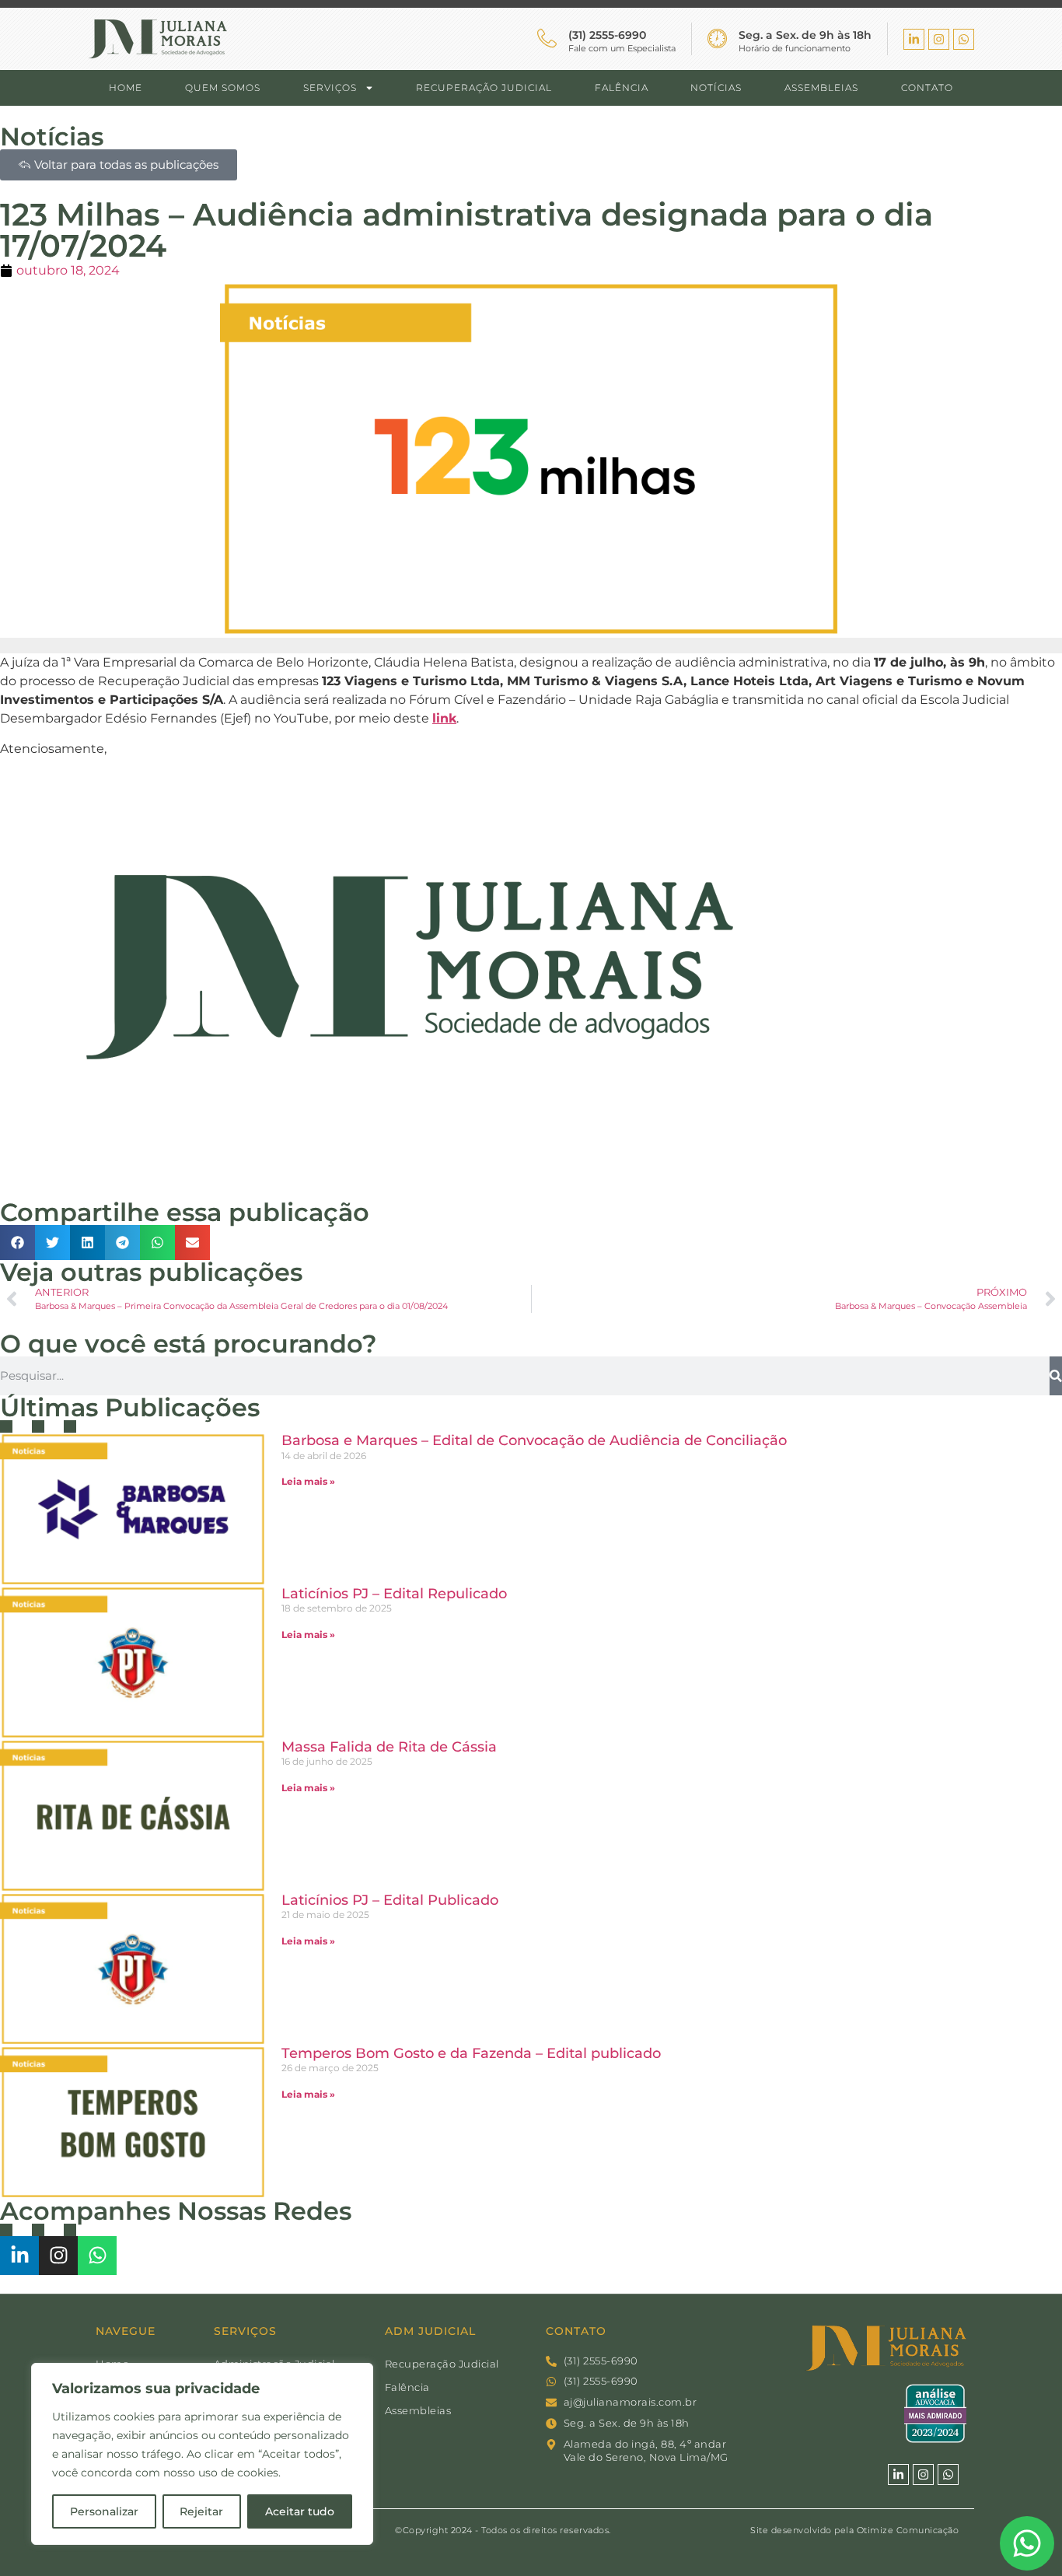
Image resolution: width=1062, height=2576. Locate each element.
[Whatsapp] (964, 39)
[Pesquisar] (1056, 1376)
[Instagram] (939, 39)
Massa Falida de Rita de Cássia (389, 1747)
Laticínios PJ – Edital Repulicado (394, 1594)
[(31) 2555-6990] (547, 38)
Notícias (716, 87)
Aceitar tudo (300, 2511)
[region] (202, 2454)
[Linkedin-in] (914, 39)
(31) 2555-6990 (607, 35)
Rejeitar (201, 2511)
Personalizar (104, 2511)
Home (126, 87)
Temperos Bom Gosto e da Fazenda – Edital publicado (471, 2053)
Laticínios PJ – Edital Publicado (390, 1900)
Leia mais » (308, 1481)
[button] (17, 1242)
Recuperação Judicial (484, 87)
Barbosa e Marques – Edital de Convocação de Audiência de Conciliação (534, 1440)
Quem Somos (223, 87)
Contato (927, 87)
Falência (622, 87)
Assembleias (821, 87)
